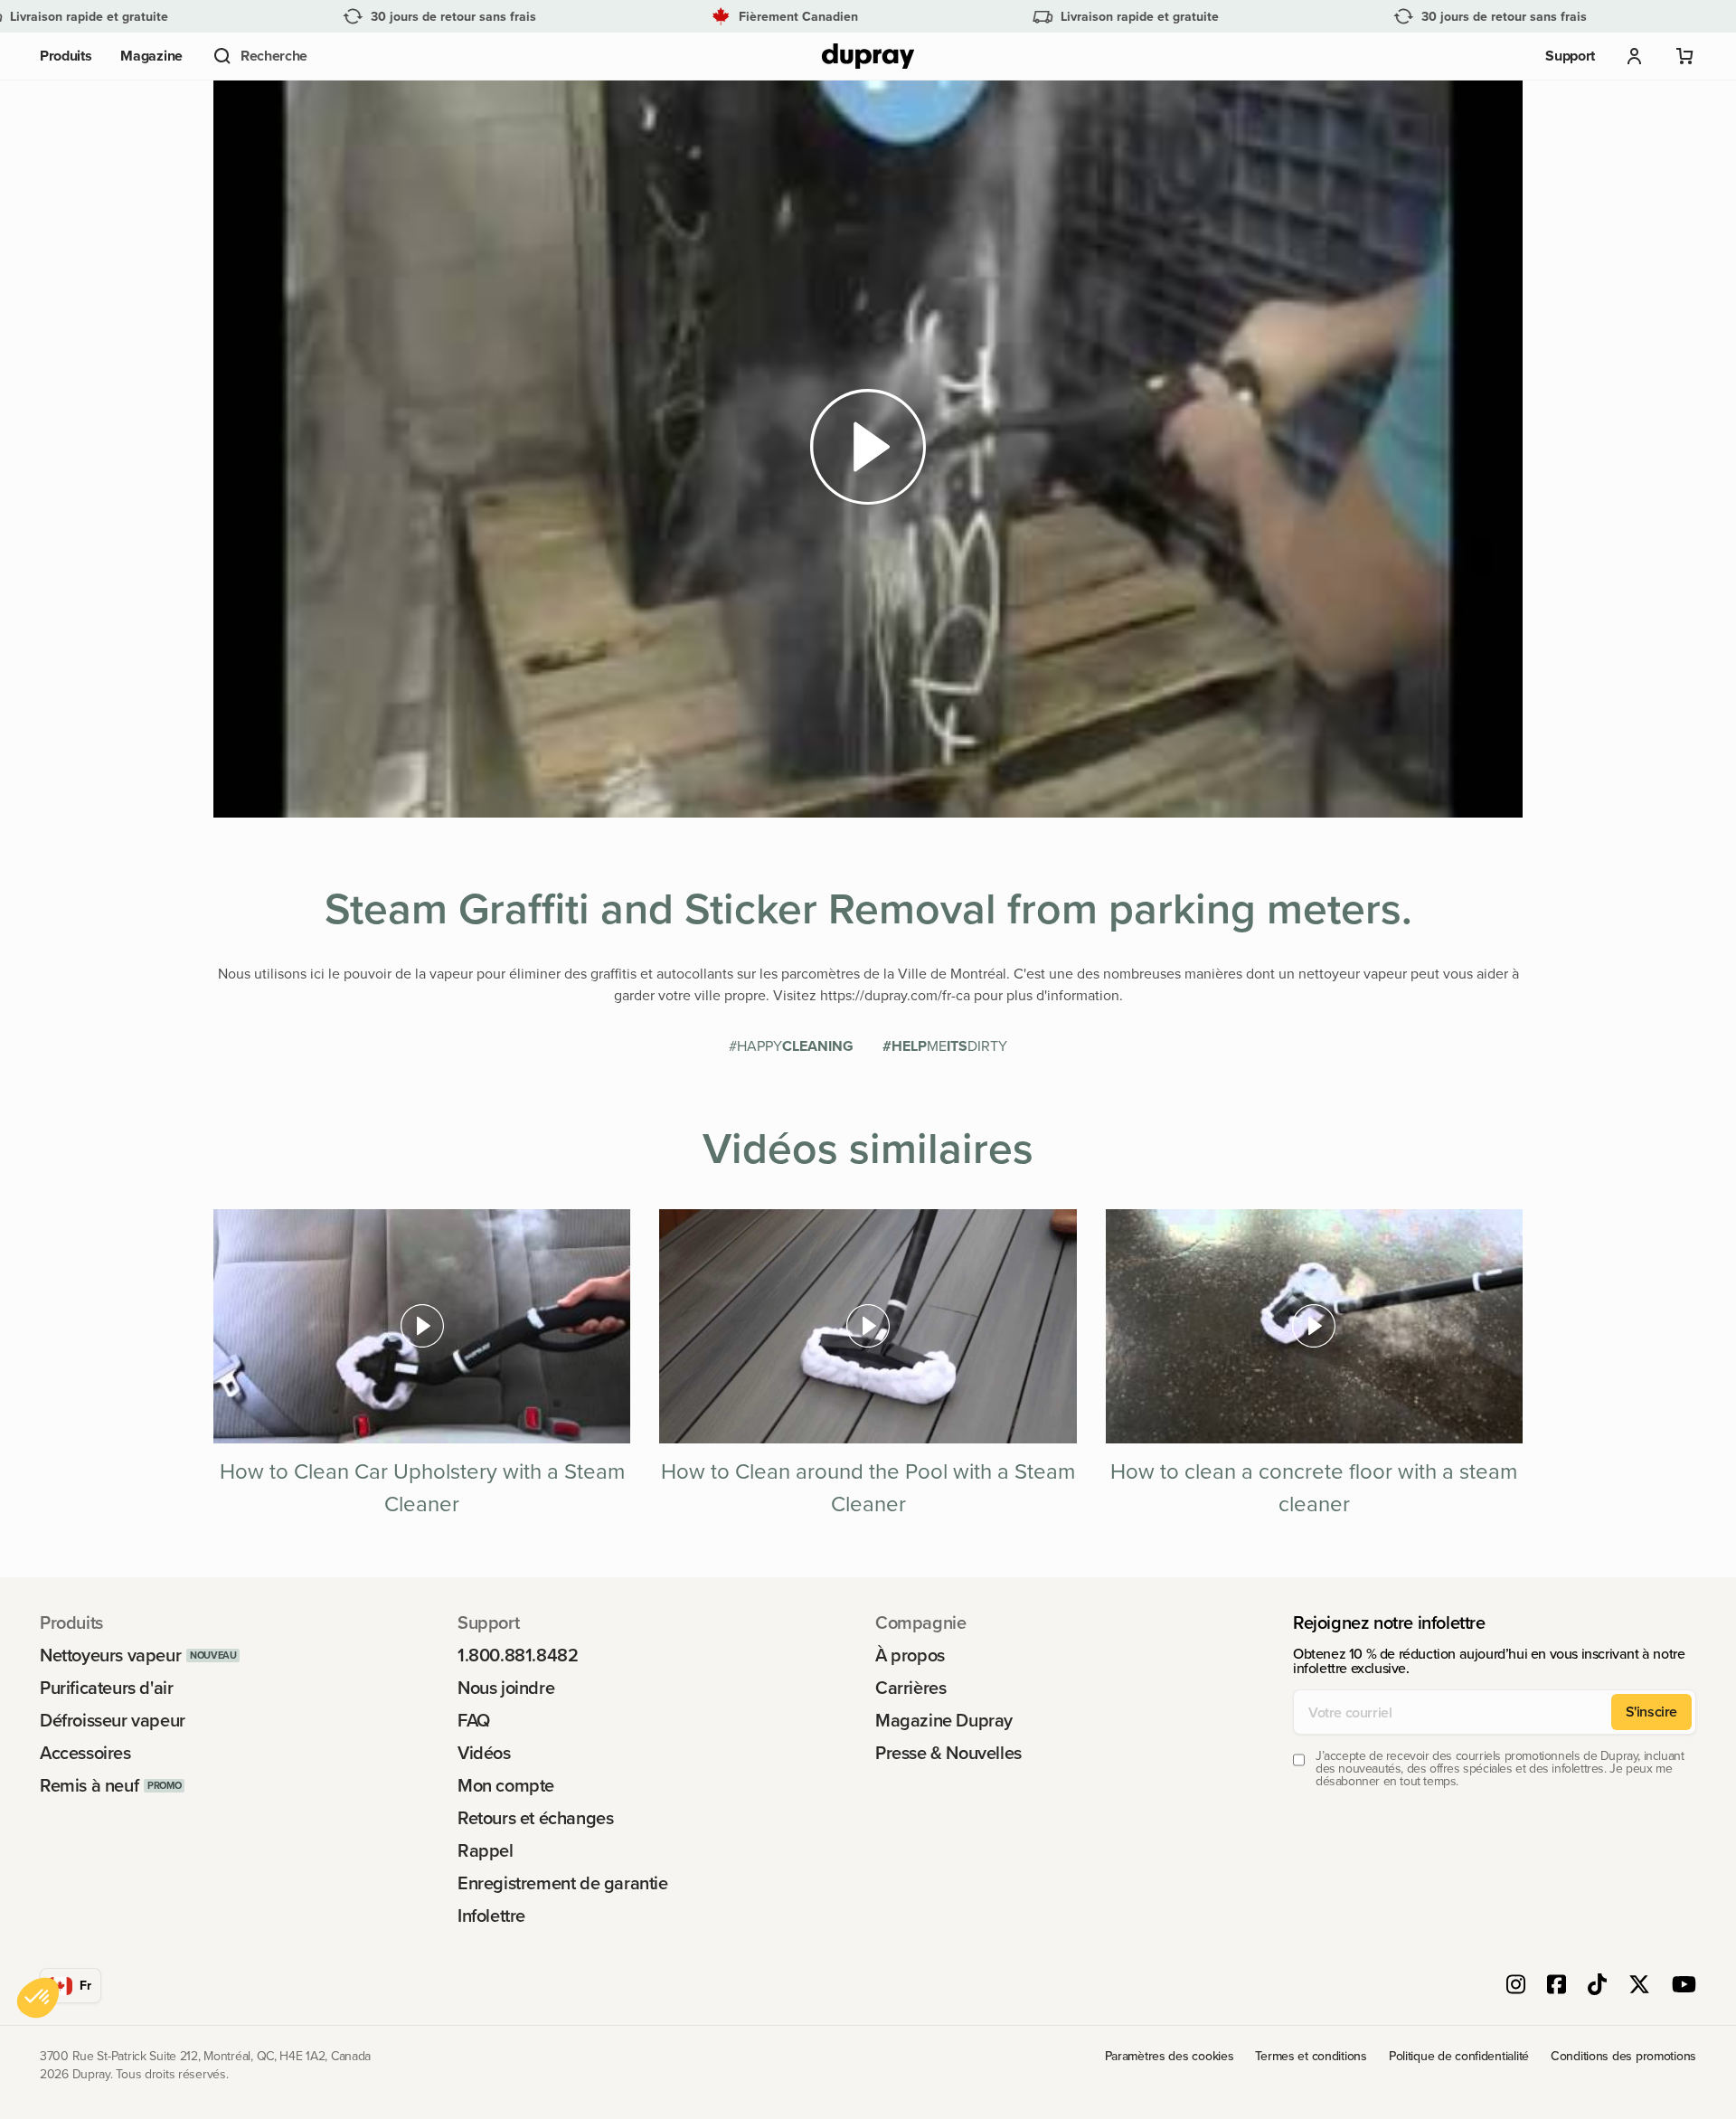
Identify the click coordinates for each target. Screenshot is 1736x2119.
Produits (66, 56)
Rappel (486, 1850)
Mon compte (506, 1785)
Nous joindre (506, 1688)
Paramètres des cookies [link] (1170, 2056)
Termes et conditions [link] (1311, 2056)
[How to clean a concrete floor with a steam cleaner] (1314, 1326)
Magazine (151, 56)
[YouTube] (1684, 1986)
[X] (1639, 1986)
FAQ (474, 1720)
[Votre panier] (1685, 56)
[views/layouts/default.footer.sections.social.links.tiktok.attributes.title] (1597, 1986)
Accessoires (85, 1753)
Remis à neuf (89, 1785)
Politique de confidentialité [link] (1459, 2056)
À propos (910, 1655)
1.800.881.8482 (518, 1655)
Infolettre (491, 1916)
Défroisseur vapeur (113, 1720)
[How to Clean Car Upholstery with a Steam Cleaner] (422, 1327)
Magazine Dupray (944, 1720)
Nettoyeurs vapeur (110, 1655)
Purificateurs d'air (106, 1688)
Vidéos (484, 1753)
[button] (259, 56)
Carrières (910, 1688)
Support (1570, 56)
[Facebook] (1557, 1986)
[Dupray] (868, 57)
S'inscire (1651, 1712)
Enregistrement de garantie (563, 1883)
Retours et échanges (535, 1818)
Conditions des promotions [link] (1623, 2056)
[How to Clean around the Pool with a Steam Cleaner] (868, 1326)
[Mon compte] (1635, 56)
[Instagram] (1516, 1986)
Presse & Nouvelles (948, 1753)
